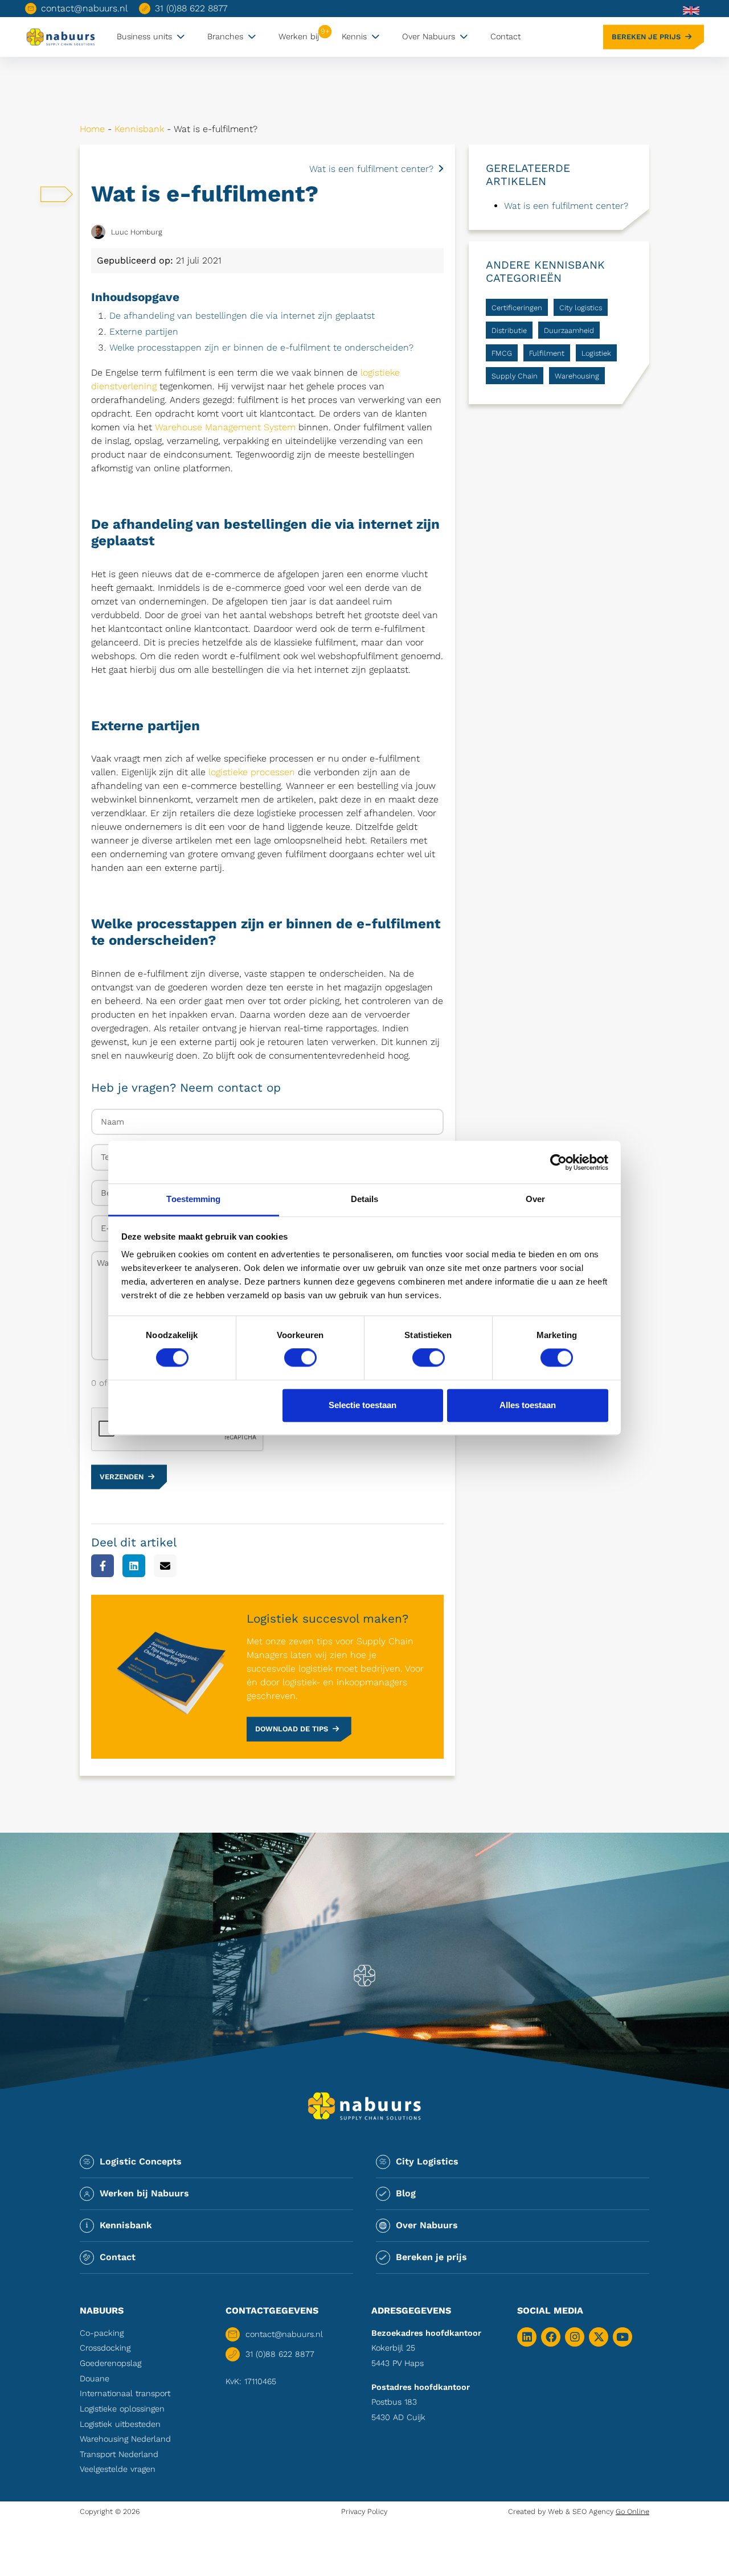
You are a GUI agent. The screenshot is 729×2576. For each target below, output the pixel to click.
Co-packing (102, 2333)
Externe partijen (144, 332)
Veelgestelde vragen (118, 2469)
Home (92, 129)
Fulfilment (547, 353)
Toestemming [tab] (193, 1199)
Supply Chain (515, 376)
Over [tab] (535, 1199)
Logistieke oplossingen (122, 2409)
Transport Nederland (119, 2454)
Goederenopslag (110, 2363)
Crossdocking (105, 2348)
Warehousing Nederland (125, 2439)
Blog (406, 2193)
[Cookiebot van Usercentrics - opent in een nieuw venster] (558, 1162)
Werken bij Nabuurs (144, 2193)
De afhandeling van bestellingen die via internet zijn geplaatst (242, 316)
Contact (505, 36)
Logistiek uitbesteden (120, 2424)
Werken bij (299, 36)
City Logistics (427, 2161)
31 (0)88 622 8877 (191, 8)
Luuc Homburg (137, 232)
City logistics (581, 308)
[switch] (300, 1358)
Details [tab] (365, 1199)
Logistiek (596, 353)
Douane (95, 2379)
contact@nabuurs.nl (84, 8)
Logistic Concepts (141, 2161)
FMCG (502, 353)
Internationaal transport (125, 2393)
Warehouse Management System (225, 427)
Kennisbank (139, 129)
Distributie (509, 330)
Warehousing (577, 376)
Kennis (354, 36)
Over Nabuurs (429, 36)
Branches (225, 36)
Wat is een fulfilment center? (371, 169)
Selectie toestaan (363, 1405)
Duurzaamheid (569, 330)
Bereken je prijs (646, 37)
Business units (144, 36)
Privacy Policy (364, 2511)
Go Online (632, 2511)
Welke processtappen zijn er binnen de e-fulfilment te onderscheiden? (261, 347)
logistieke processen (252, 772)
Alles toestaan (528, 1405)
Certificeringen (517, 308)
